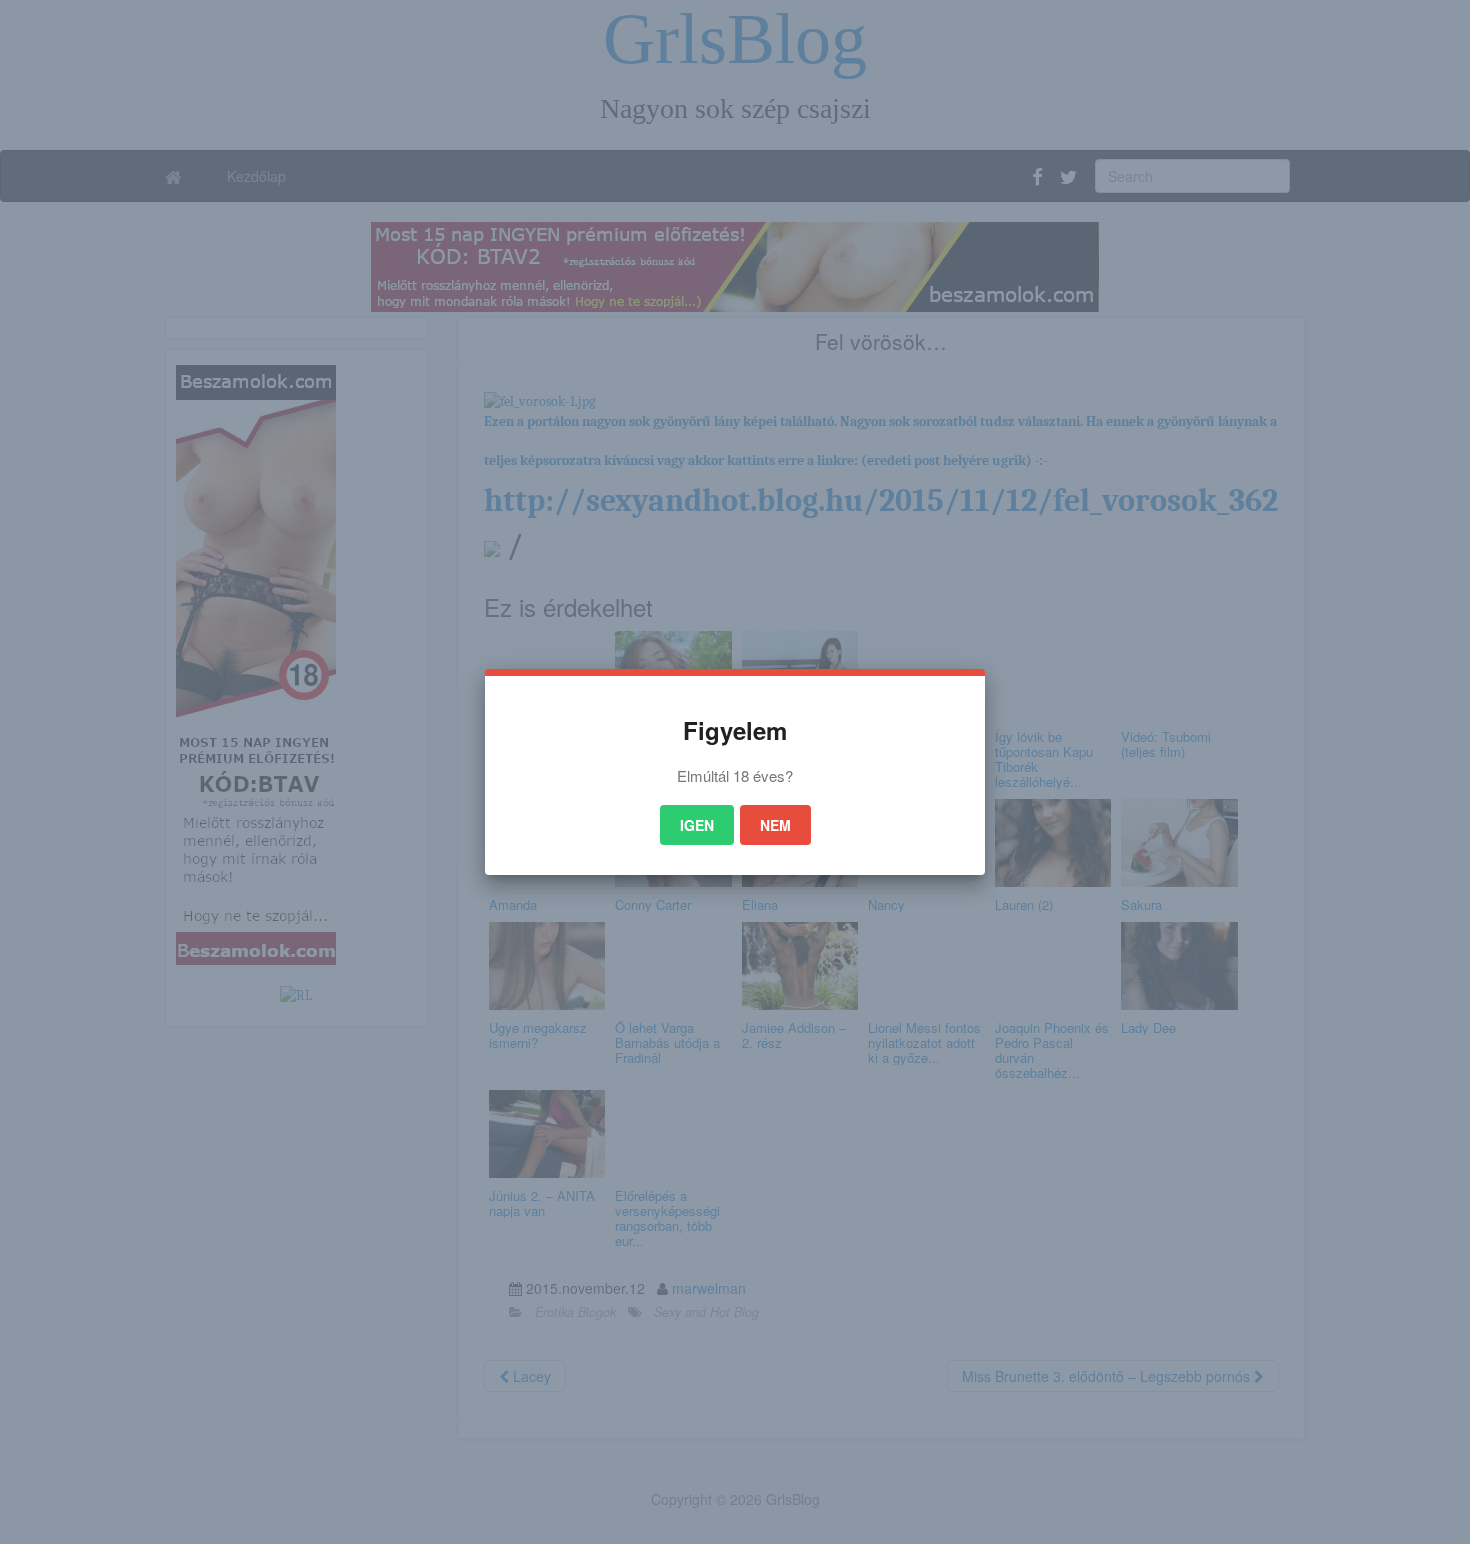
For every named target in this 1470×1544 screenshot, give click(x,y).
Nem (775, 825)
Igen (697, 825)
